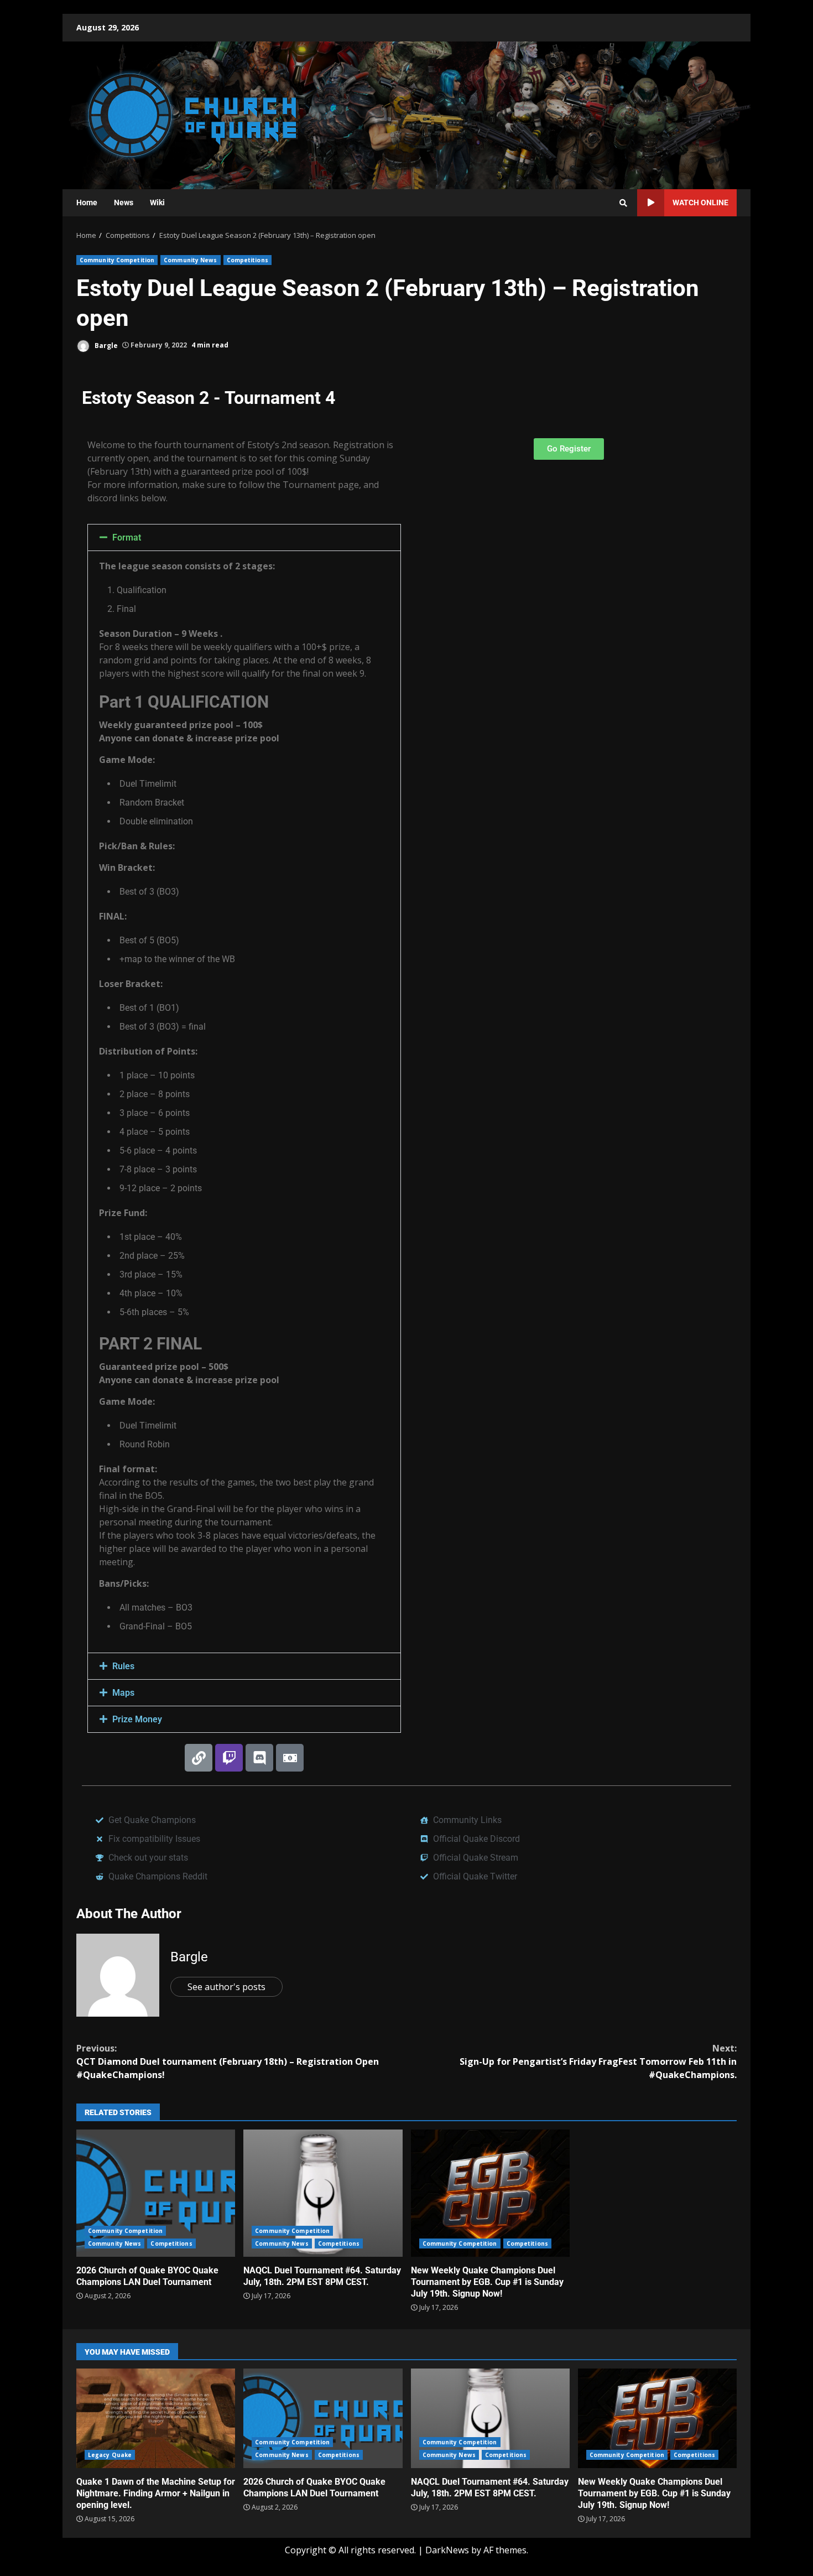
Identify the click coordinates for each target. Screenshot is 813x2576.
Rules (123, 1666)
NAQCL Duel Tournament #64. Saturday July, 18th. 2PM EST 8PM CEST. (323, 2193)
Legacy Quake (110, 2455)
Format (127, 537)
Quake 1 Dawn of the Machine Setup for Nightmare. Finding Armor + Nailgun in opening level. (156, 2418)
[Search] (623, 203)
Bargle (105, 345)
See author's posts (226, 1987)
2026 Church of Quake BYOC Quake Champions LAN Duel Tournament (156, 2193)
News (124, 202)
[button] (244, 537)
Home (87, 202)
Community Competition (117, 260)
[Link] (199, 1758)
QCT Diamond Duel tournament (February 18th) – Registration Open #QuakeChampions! (228, 2061)
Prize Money (137, 1719)
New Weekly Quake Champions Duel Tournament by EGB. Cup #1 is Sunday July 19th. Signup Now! (490, 2193)
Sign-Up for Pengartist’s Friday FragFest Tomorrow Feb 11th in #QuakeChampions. (598, 2061)
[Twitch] (229, 1758)
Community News (190, 260)
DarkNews (447, 2550)
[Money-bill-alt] (290, 1758)
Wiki (157, 202)
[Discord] (259, 1758)
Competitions (247, 260)
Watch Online (700, 202)
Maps (123, 1693)
